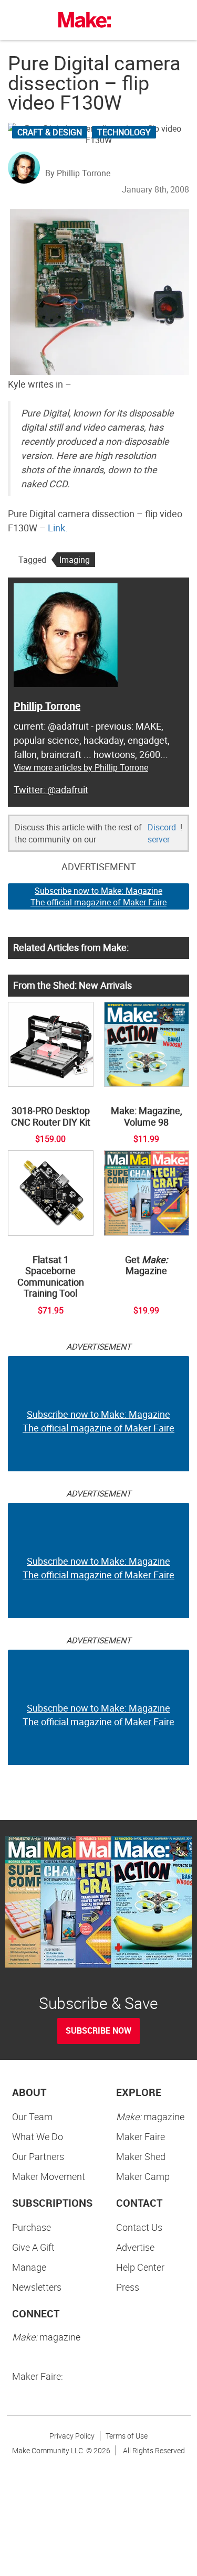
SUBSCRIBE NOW (98, 2030)
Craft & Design (50, 132)
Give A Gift (33, 2247)
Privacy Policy (72, 2436)
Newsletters (37, 2287)
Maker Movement (49, 2176)
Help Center (140, 2267)
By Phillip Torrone (78, 173)
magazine (150, 2117)
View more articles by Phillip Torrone (81, 767)
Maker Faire (141, 2136)
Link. (58, 528)
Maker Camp (143, 2176)
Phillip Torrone (47, 706)
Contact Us (139, 2227)
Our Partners (38, 2156)
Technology (124, 132)
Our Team (32, 2117)
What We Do (38, 2136)
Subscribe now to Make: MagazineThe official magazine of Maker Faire (98, 897)
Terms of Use (127, 2436)
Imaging (75, 560)
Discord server (162, 833)
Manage (29, 2267)
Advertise (135, 2247)
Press (128, 2287)
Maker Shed (141, 2156)
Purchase (32, 2227)
